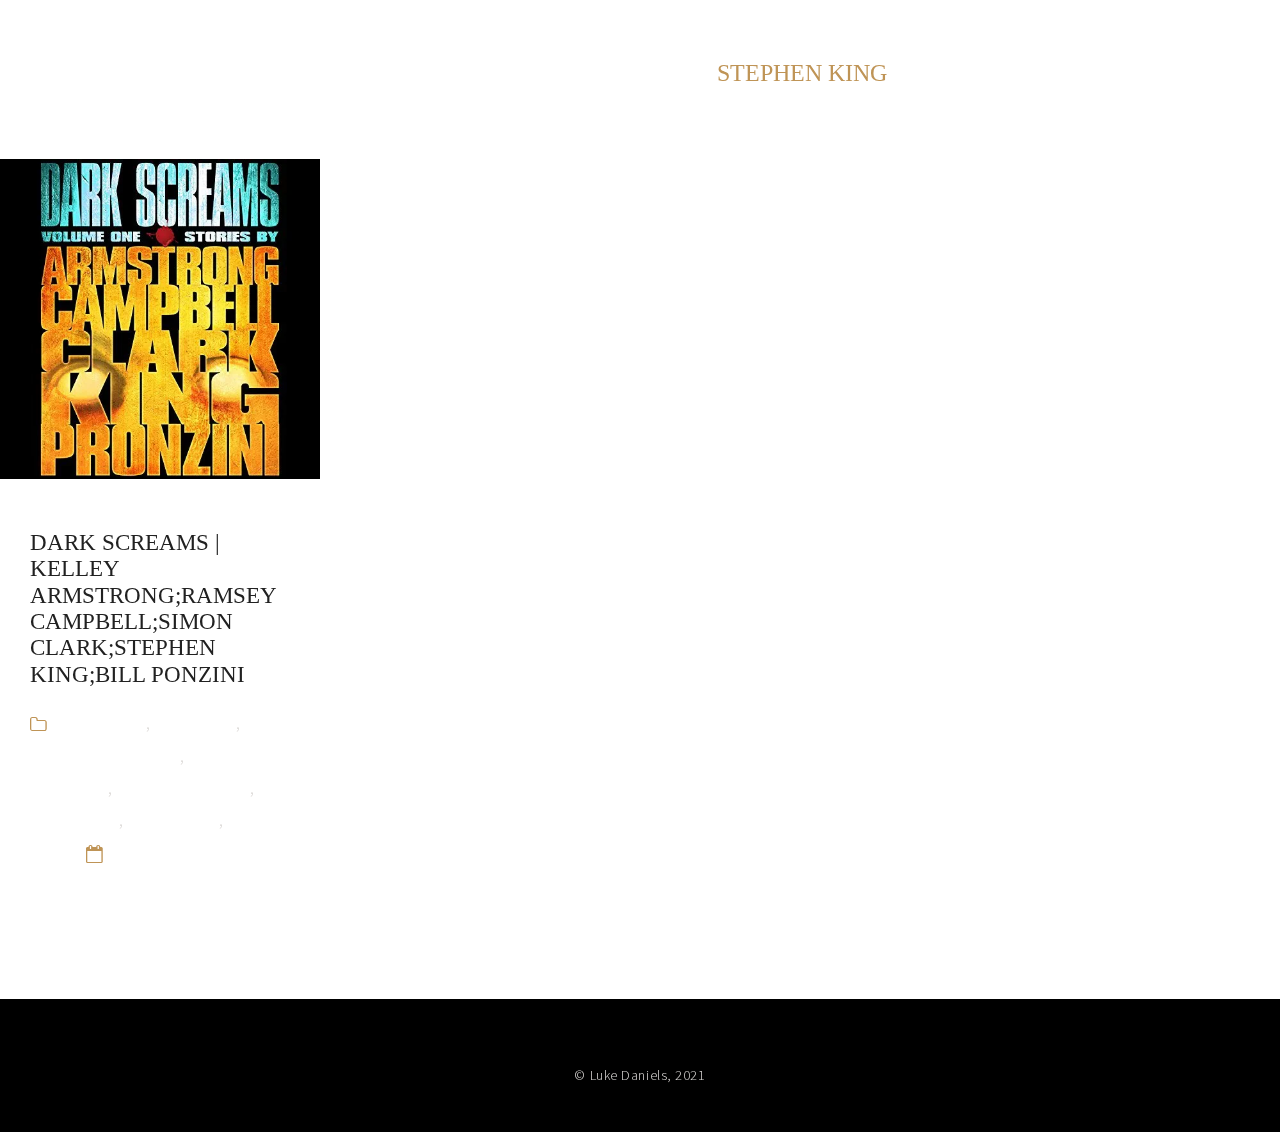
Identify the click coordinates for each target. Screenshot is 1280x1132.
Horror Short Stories (105, 755)
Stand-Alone (173, 819)
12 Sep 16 (149, 852)
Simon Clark (74, 819)
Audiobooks (101, 722)
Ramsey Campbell (183, 787)
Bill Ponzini (195, 722)
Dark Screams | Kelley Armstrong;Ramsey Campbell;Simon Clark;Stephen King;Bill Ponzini (153, 608)
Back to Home (1194, 29)
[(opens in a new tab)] (160, 319)
